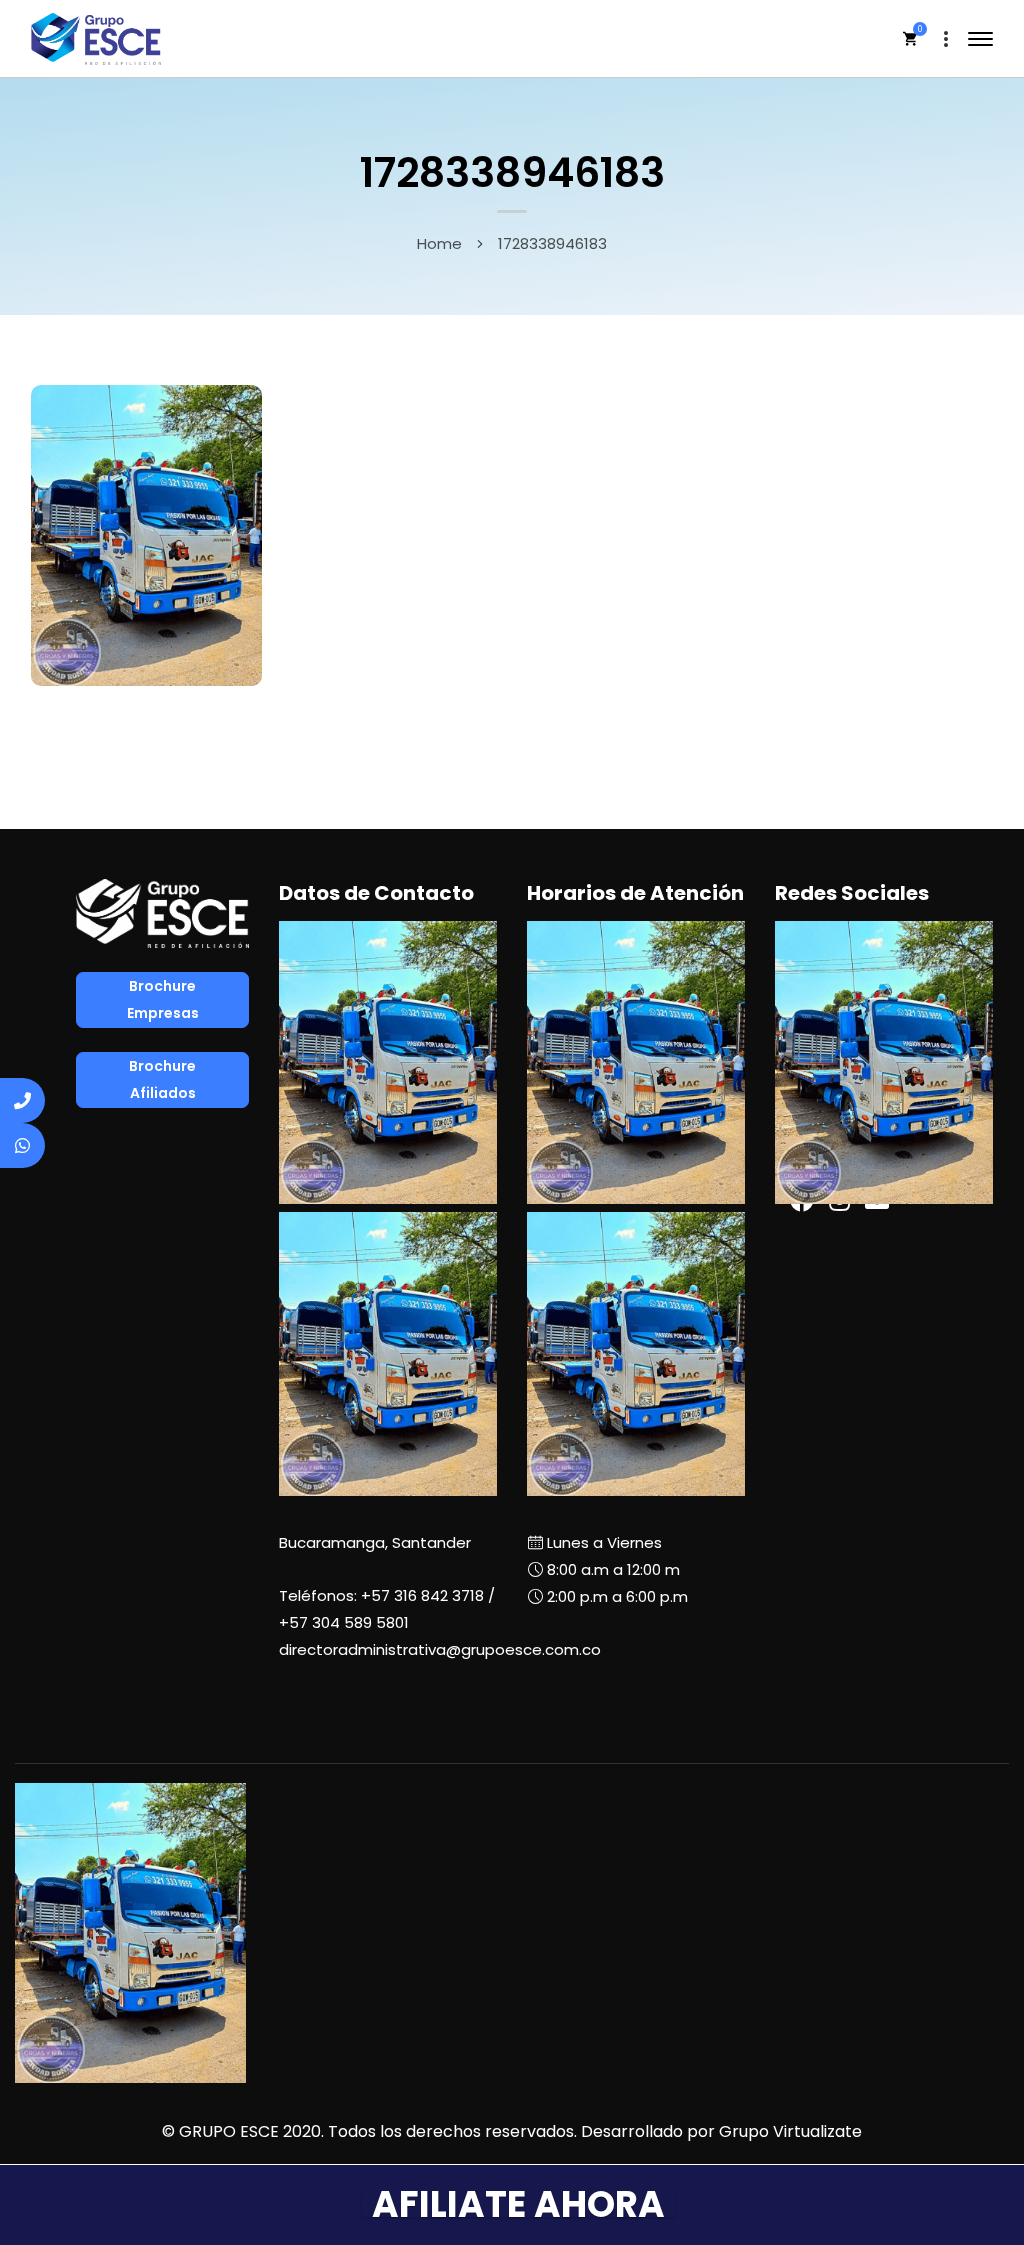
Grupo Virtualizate (790, 2131)
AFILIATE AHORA (518, 2204)
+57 (344, 1622)
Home (439, 243)
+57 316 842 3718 (422, 1595)
